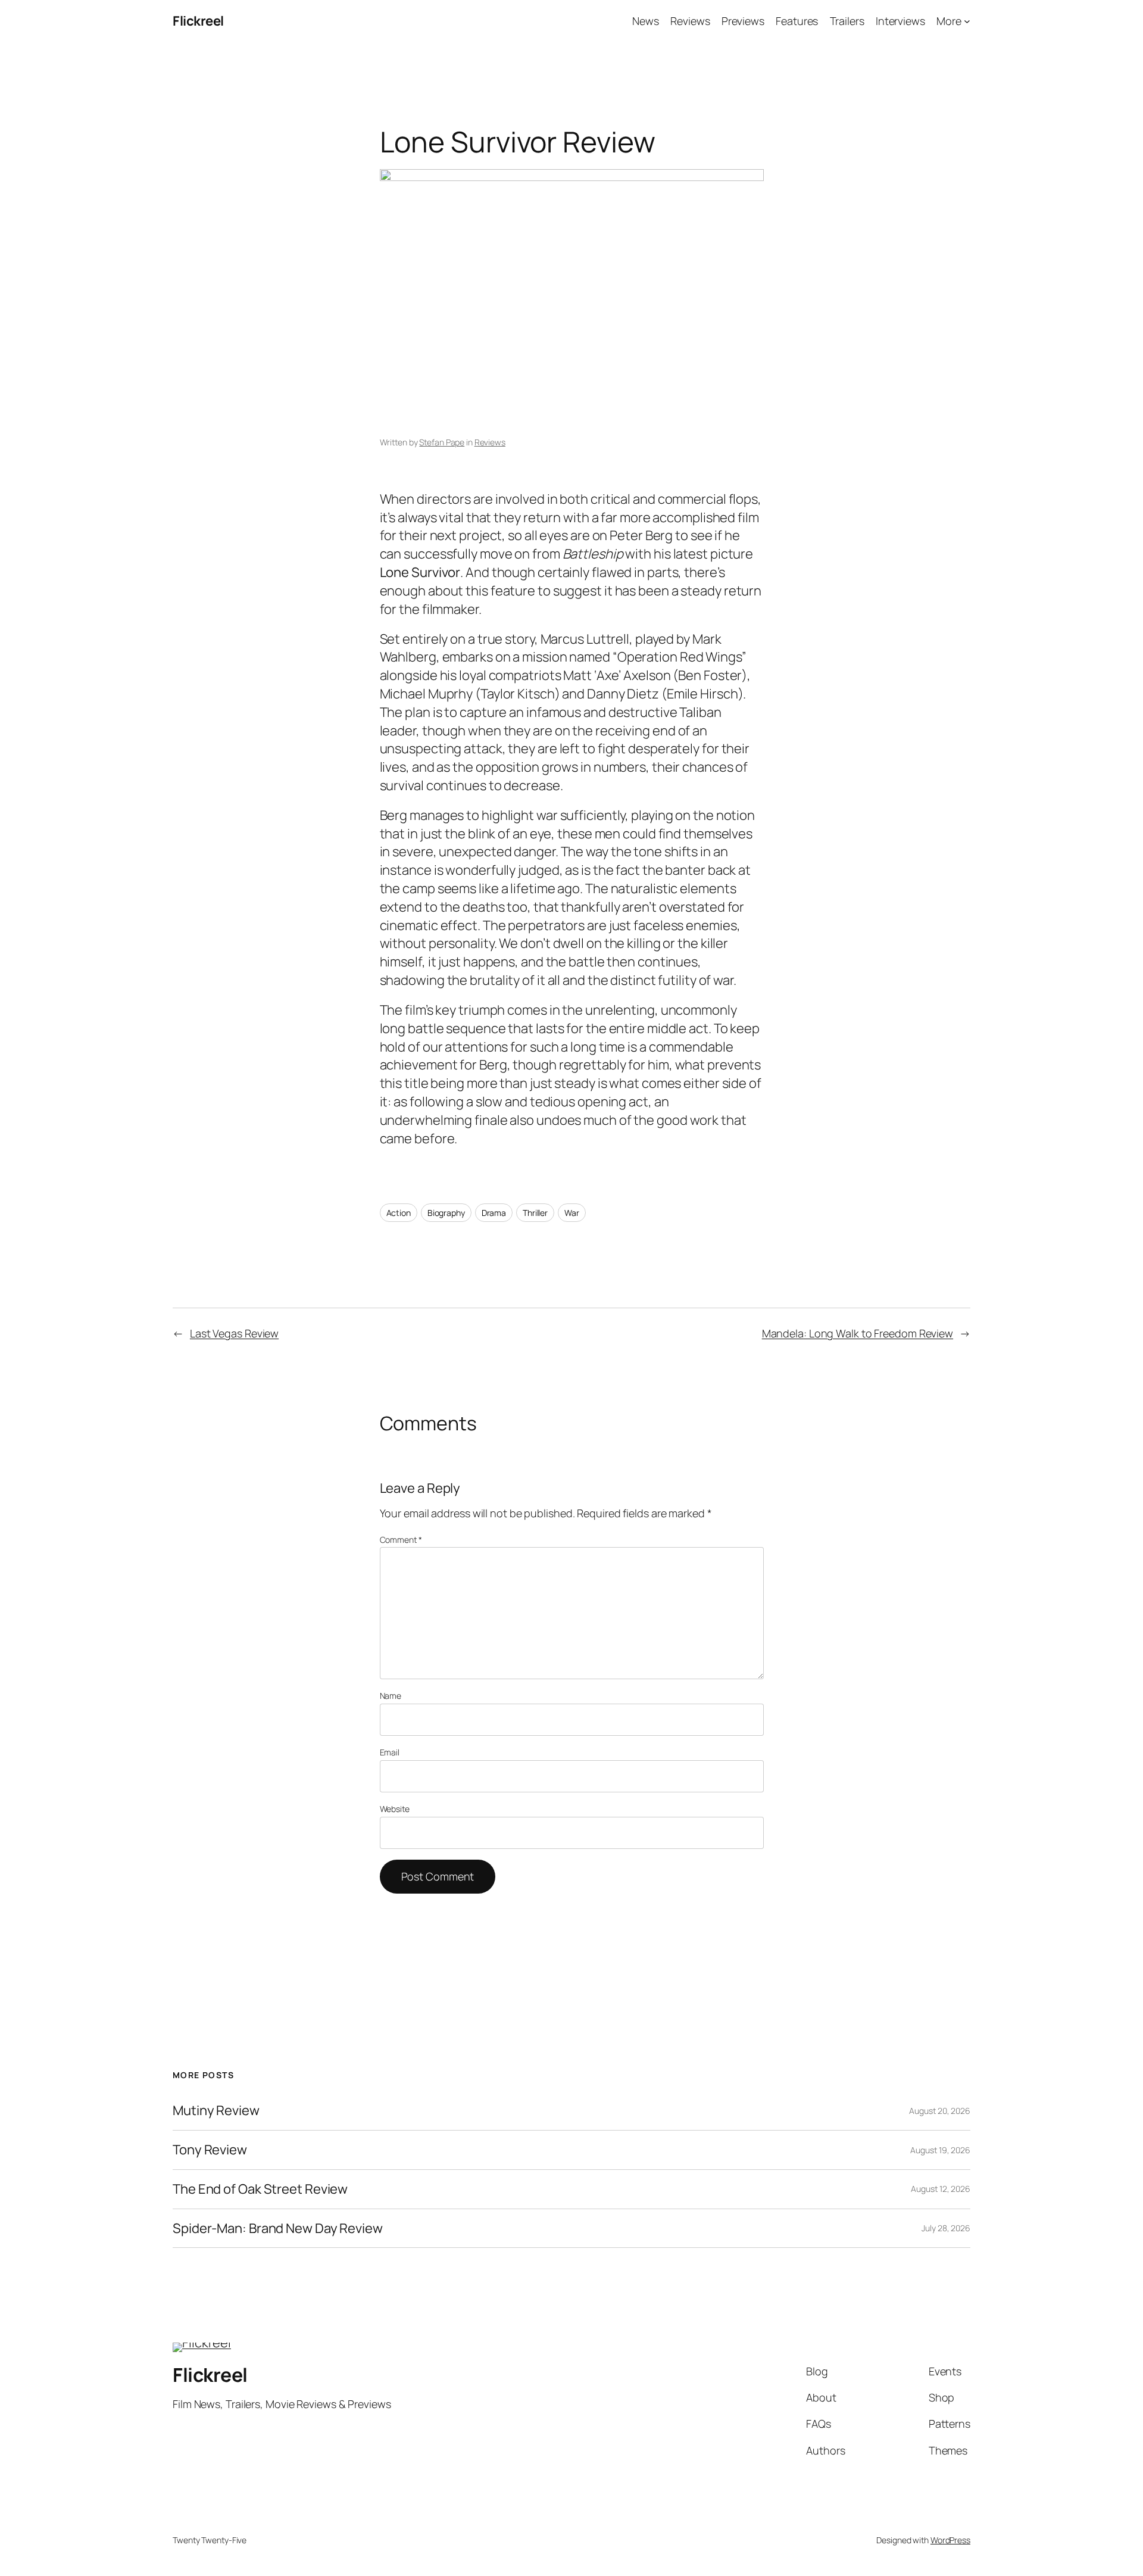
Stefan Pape (442, 442)
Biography (446, 1213)
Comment (401, 1540)
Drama (494, 1213)
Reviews (490, 442)
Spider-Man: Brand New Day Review (278, 2229)
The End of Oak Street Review (260, 2189)
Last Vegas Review (234, 1333)
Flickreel (198, 21)
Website (395, 1809)
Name (391, 1696)
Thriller (535, 1213)
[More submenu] (967, 21)
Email (390, 1752)
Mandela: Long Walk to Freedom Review (858, 1333)
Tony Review (210, 2150)
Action (399, 1213)
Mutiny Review (216, 2111)
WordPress (950, 2540)
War (572, 1213)
